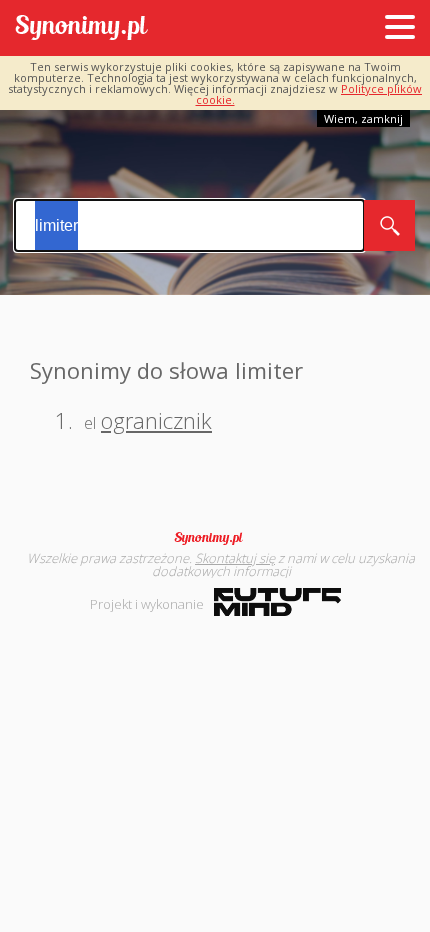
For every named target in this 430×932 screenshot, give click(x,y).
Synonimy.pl (81, 28)
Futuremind (277, 602)
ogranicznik (156, 420)
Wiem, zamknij (363, 118)
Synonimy (215, 538)
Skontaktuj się (235, 558)
